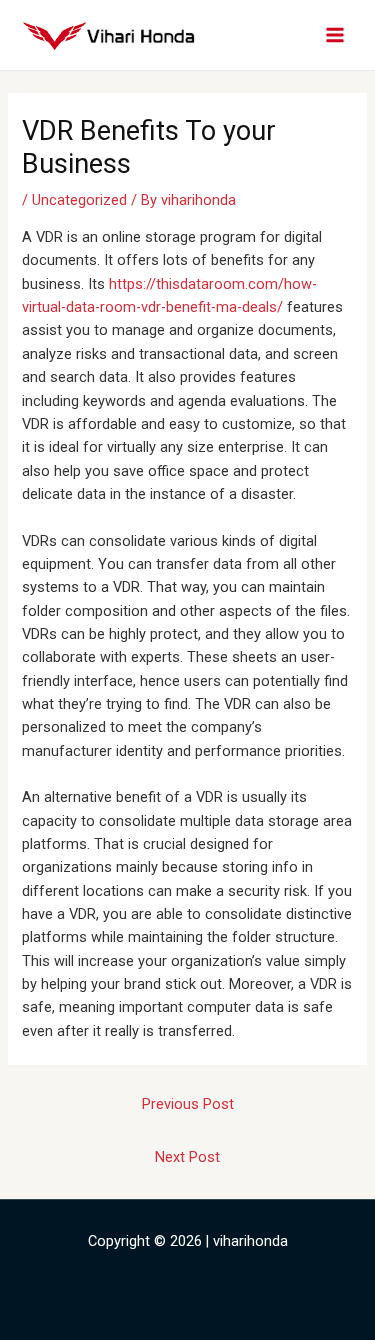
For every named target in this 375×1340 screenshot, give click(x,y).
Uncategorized (79, 200)
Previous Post (188, 1104)
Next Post (187, 1157)
